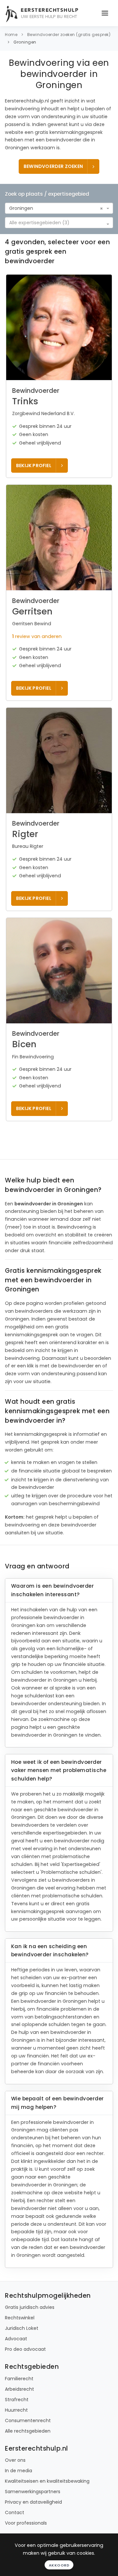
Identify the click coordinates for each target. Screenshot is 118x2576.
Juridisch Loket (22, 2328)
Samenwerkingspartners (33, 2492)
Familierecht (19, 2379)
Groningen (25, 42)
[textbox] (57, 223)
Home (11, 35)
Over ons (15, 2460)
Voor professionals (26, 2523)
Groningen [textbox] (21, 208)
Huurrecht (16, 2410)
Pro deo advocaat (25, 2349)
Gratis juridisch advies (30, 2307)
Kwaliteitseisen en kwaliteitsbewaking (47, 2481)
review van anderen (37, 636)
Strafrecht (17, 2400)
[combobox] (59, 208)
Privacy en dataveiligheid (33, 2502)
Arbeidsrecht (20, 2389)
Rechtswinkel (20, 2318)
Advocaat (16, 2339)
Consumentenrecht (28, 2421)
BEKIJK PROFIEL (34, 466)
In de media (19, 2471)
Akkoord (59, 2565)
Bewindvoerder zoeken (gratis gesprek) (69, 35)
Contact (15, 2512)
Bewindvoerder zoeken (53, 166)
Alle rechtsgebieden (28, 2431)
